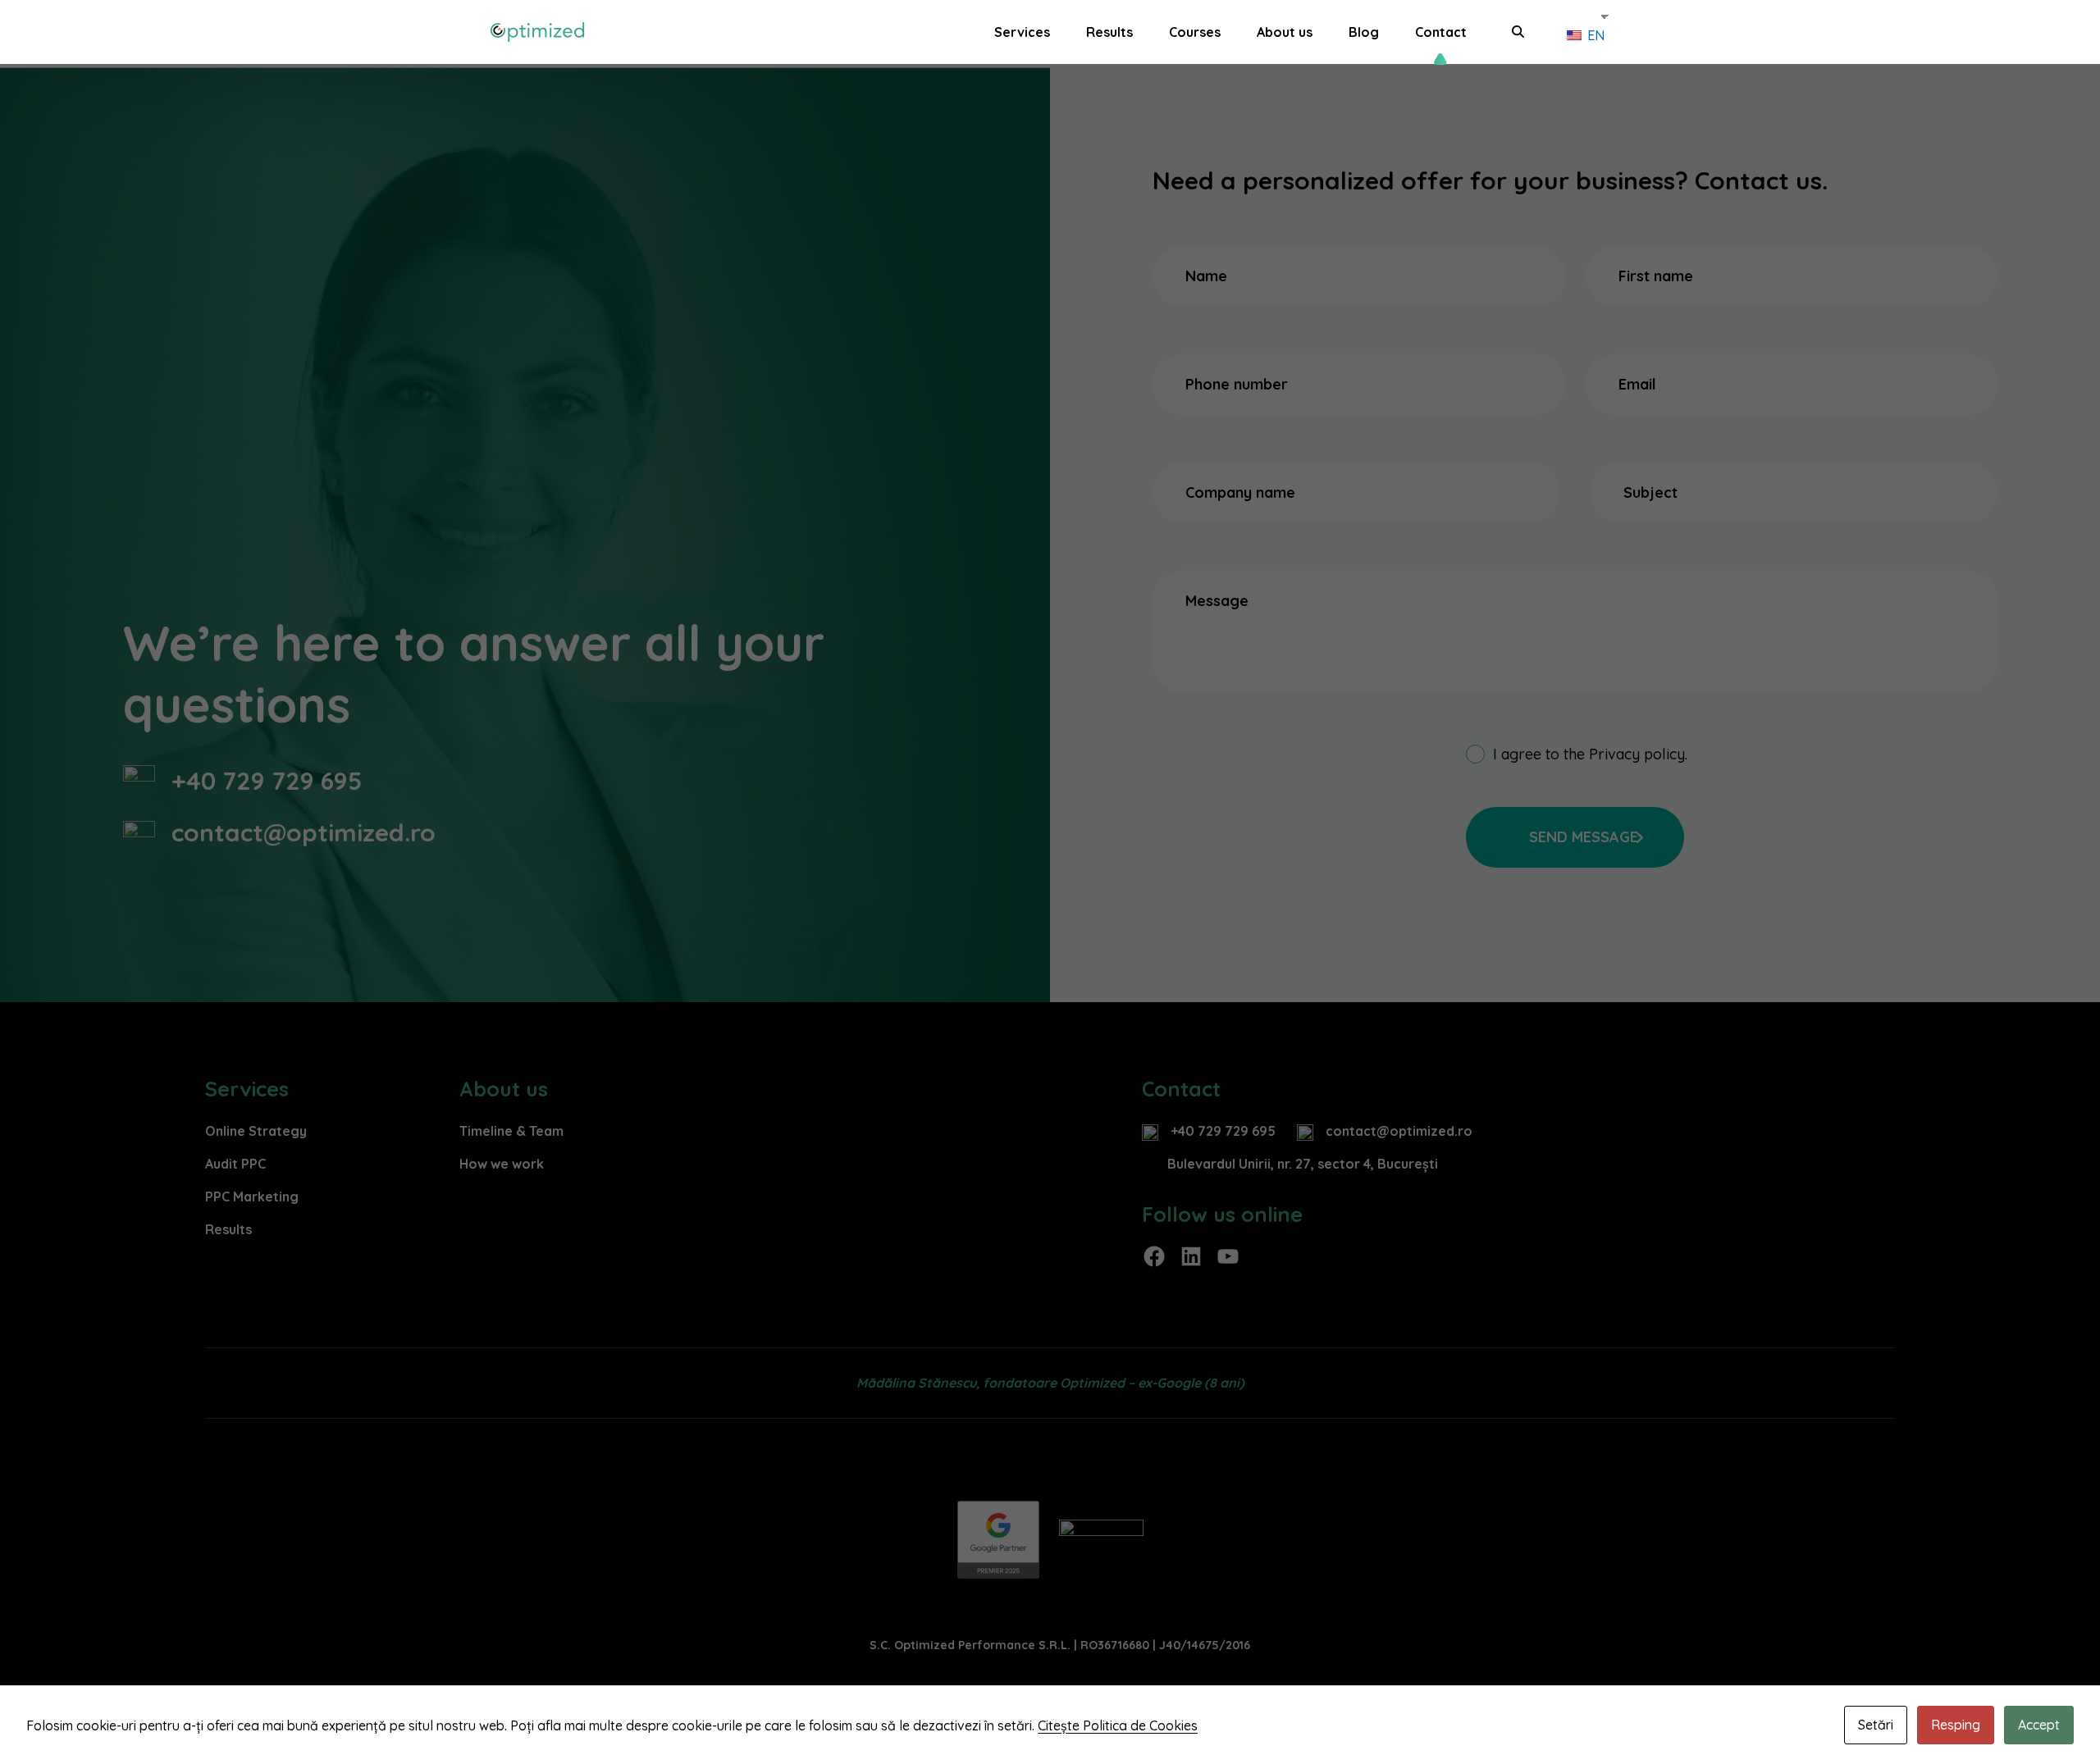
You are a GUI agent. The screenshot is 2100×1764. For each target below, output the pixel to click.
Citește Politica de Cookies (1118, 1725)
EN (1594, 35)
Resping (1956, 1725)
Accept (2039, 1725)
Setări (1876, 1725)
